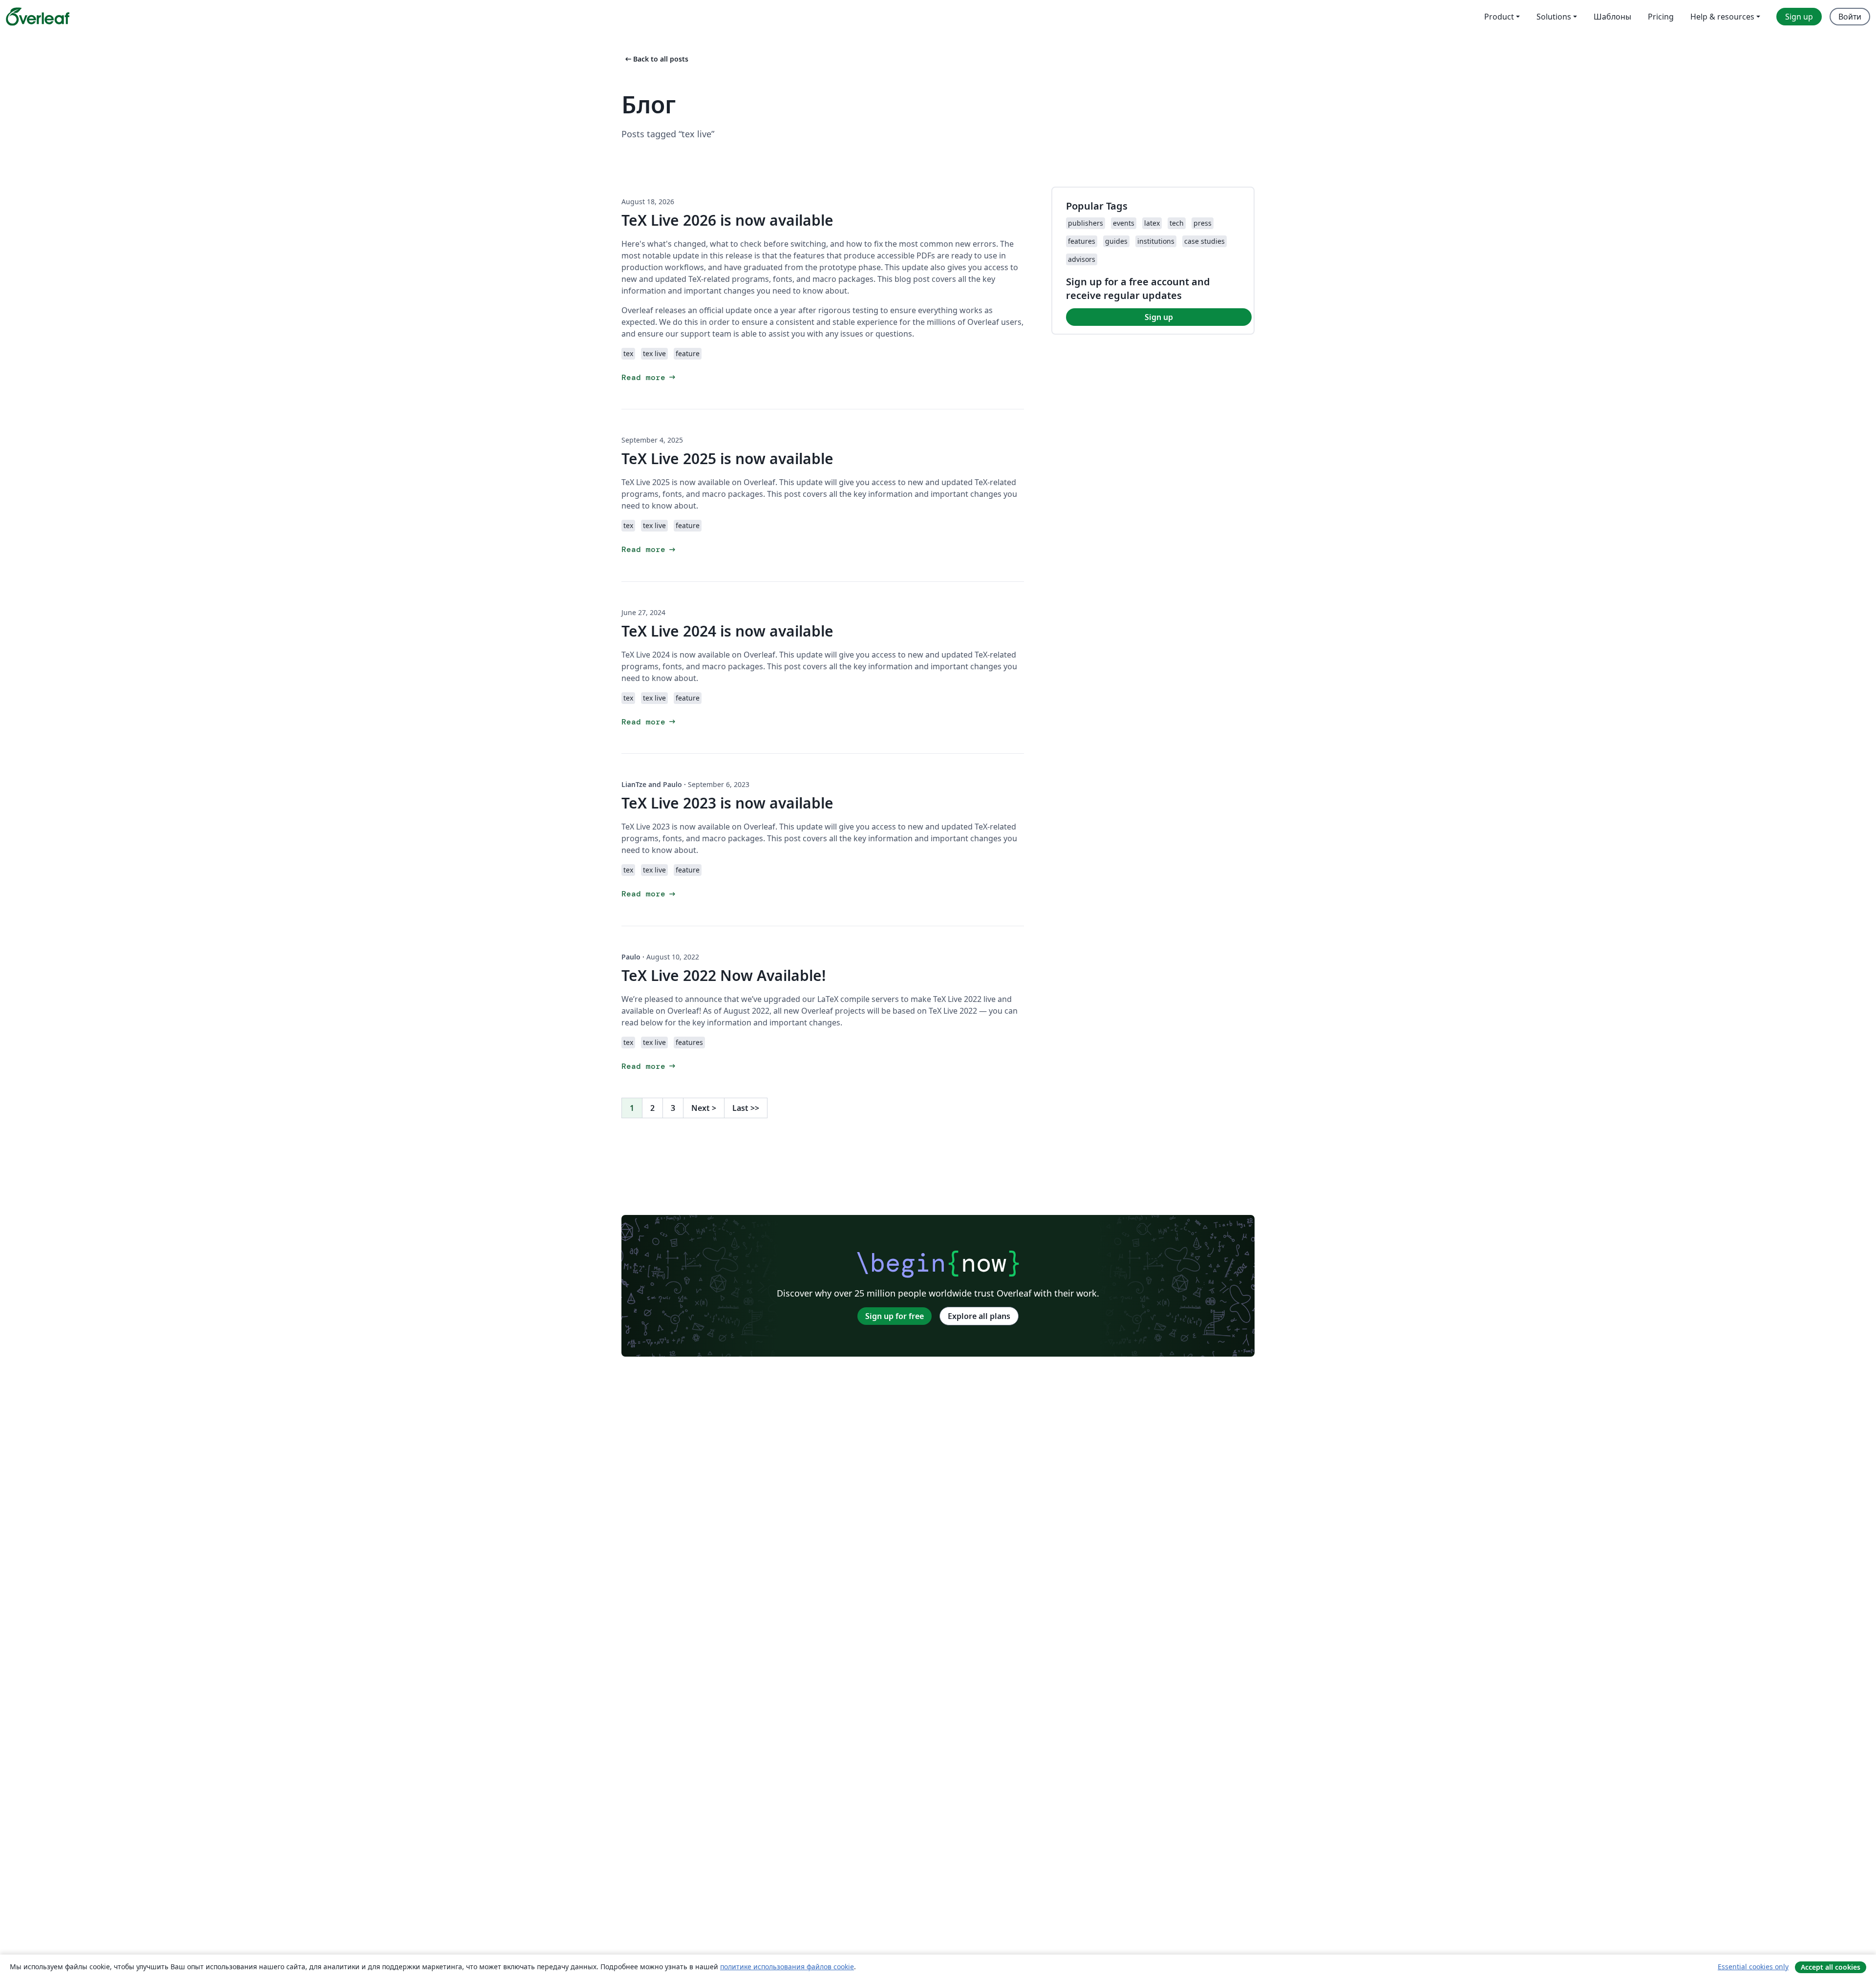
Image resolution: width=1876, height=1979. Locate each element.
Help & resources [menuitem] (1722, 17)
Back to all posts (656, 59)
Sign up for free (895, 1316)
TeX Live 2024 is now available (727, 631)
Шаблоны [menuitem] (1612, 17)
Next (704, 1108)
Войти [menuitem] (1850, 17)
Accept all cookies (1831, 1967)
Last (746, 1108)
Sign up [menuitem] (1799, 17)
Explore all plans (979, 1316)
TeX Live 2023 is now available (727, 803)
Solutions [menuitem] (1554, 17)
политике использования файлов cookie (787, 1967)
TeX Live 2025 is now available (727, 458)
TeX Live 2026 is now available (727, 220)
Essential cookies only (1753, 1967)
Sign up (1159, 317)
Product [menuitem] (1499, 17)
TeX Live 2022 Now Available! (724, 975)
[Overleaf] (38, 17)
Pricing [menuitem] (1661, 17)
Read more (649, 377)
